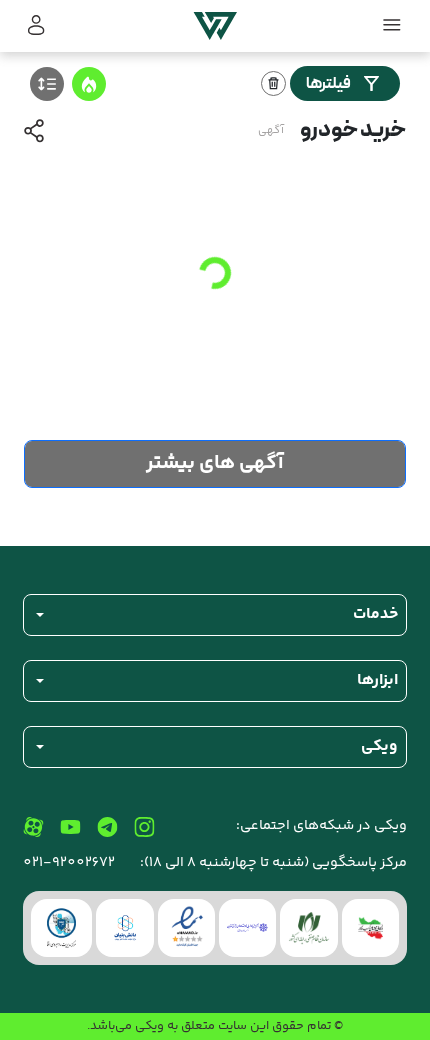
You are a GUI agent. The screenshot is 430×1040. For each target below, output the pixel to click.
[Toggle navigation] (393, 26)
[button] (36, 25)
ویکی (149, 1026)
